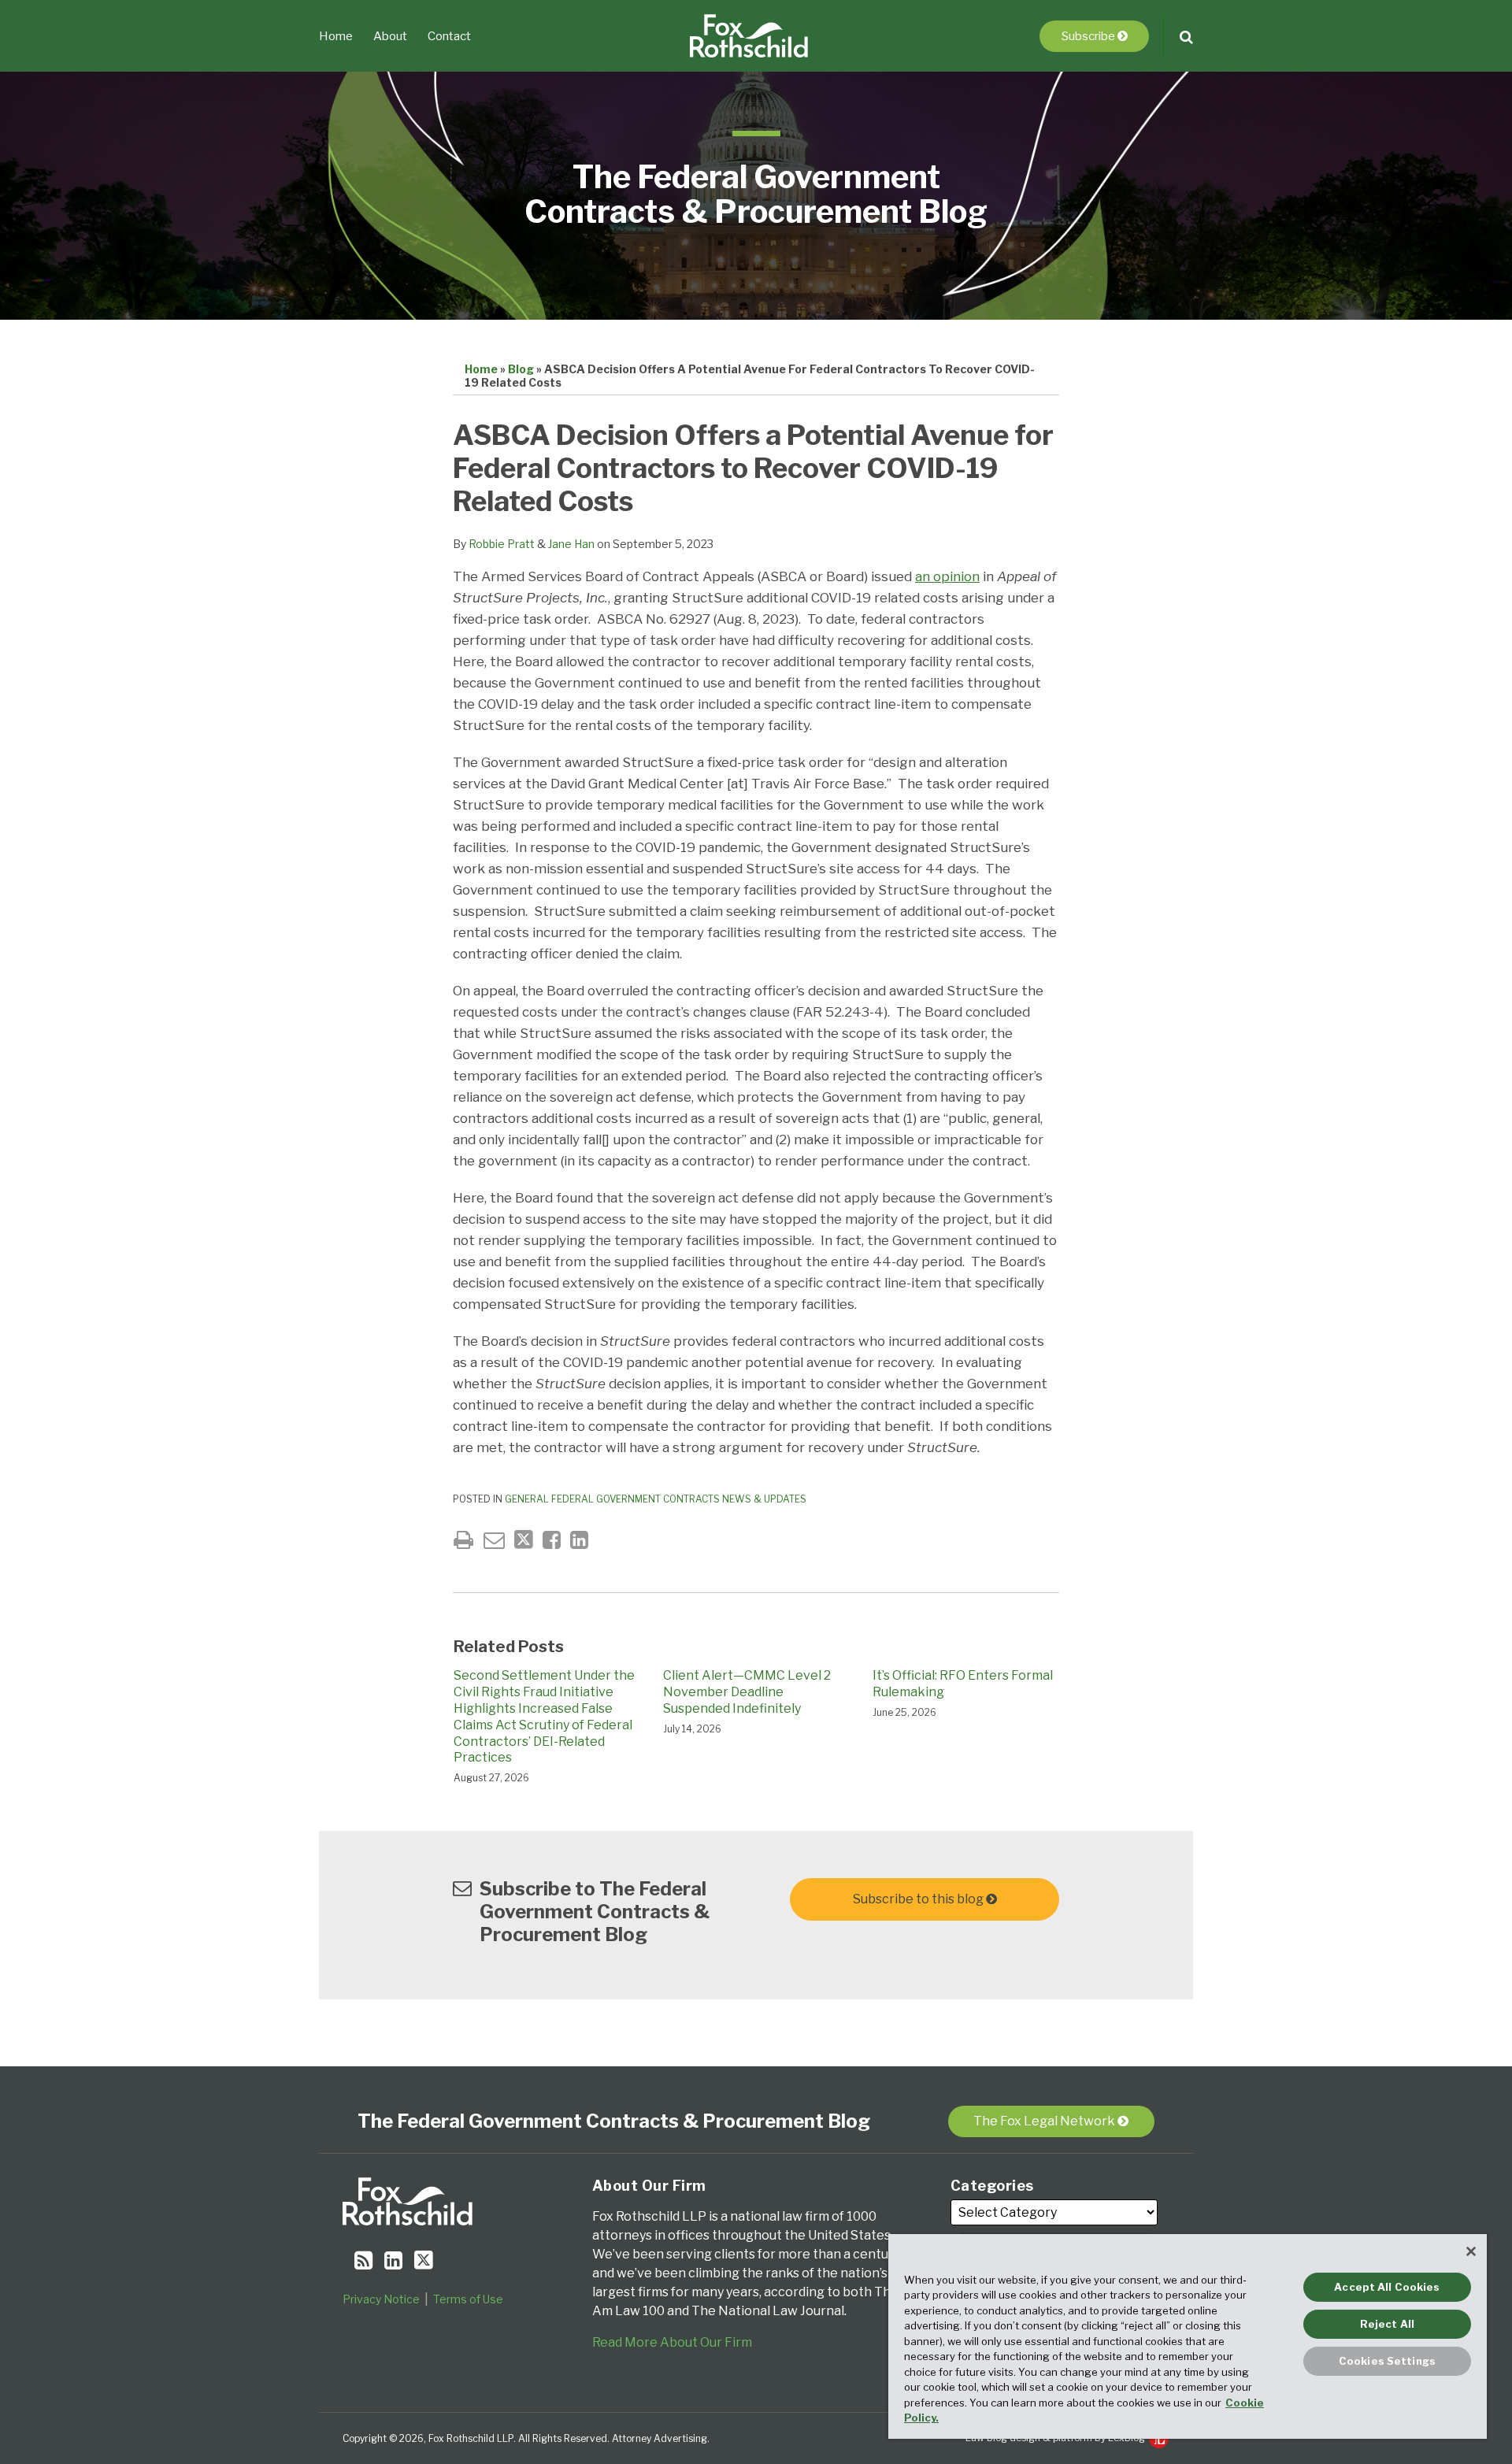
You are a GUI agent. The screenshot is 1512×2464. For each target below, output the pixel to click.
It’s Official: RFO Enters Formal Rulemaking (963, 1684)
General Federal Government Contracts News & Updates (656, 1499)
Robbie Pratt (502, 544)
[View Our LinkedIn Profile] (393, 2260)
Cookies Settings (1387, 2361)
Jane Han (571, 544)
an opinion (947, 576)
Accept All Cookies (1387, 2287)
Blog (521, 369)
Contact (449, 36)
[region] (1188, 2336)
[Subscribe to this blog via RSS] (363, 2260)
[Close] (1471, 2251)
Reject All (1387, 2324)
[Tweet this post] (524, 1540)
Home (336, 36)
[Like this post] (552, 1540)
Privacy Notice (381, 2299)
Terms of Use (468, 2299)
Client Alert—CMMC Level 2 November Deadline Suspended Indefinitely (747, 1692)
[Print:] (463, 1540)
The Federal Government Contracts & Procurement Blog (756, 194)
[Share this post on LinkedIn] (579, 1540)
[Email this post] (494, 1540)
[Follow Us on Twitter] (424, 2260)
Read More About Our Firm (672, 2342)
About (390, 36)
